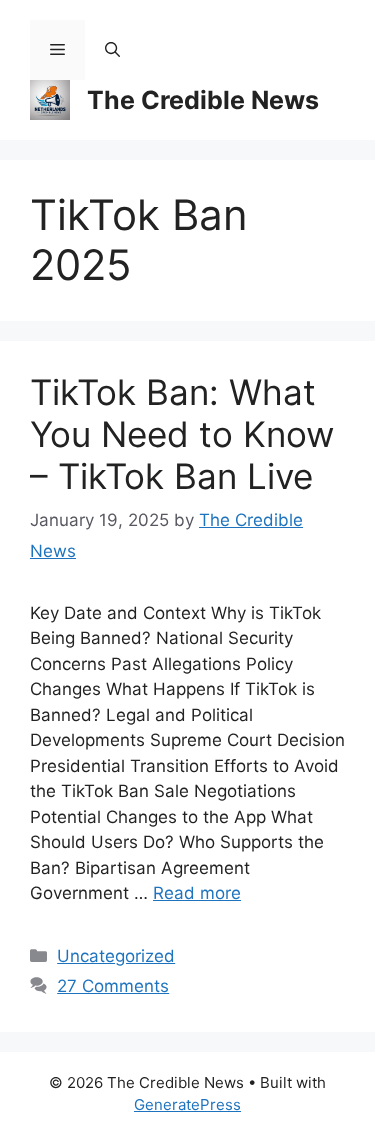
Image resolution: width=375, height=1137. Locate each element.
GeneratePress (187, 1104)
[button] (112, 50)
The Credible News (203, 100)
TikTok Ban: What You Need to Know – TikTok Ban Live (182, 434)
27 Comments (113, 986)
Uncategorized (116, 956)
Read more (197, 893)
